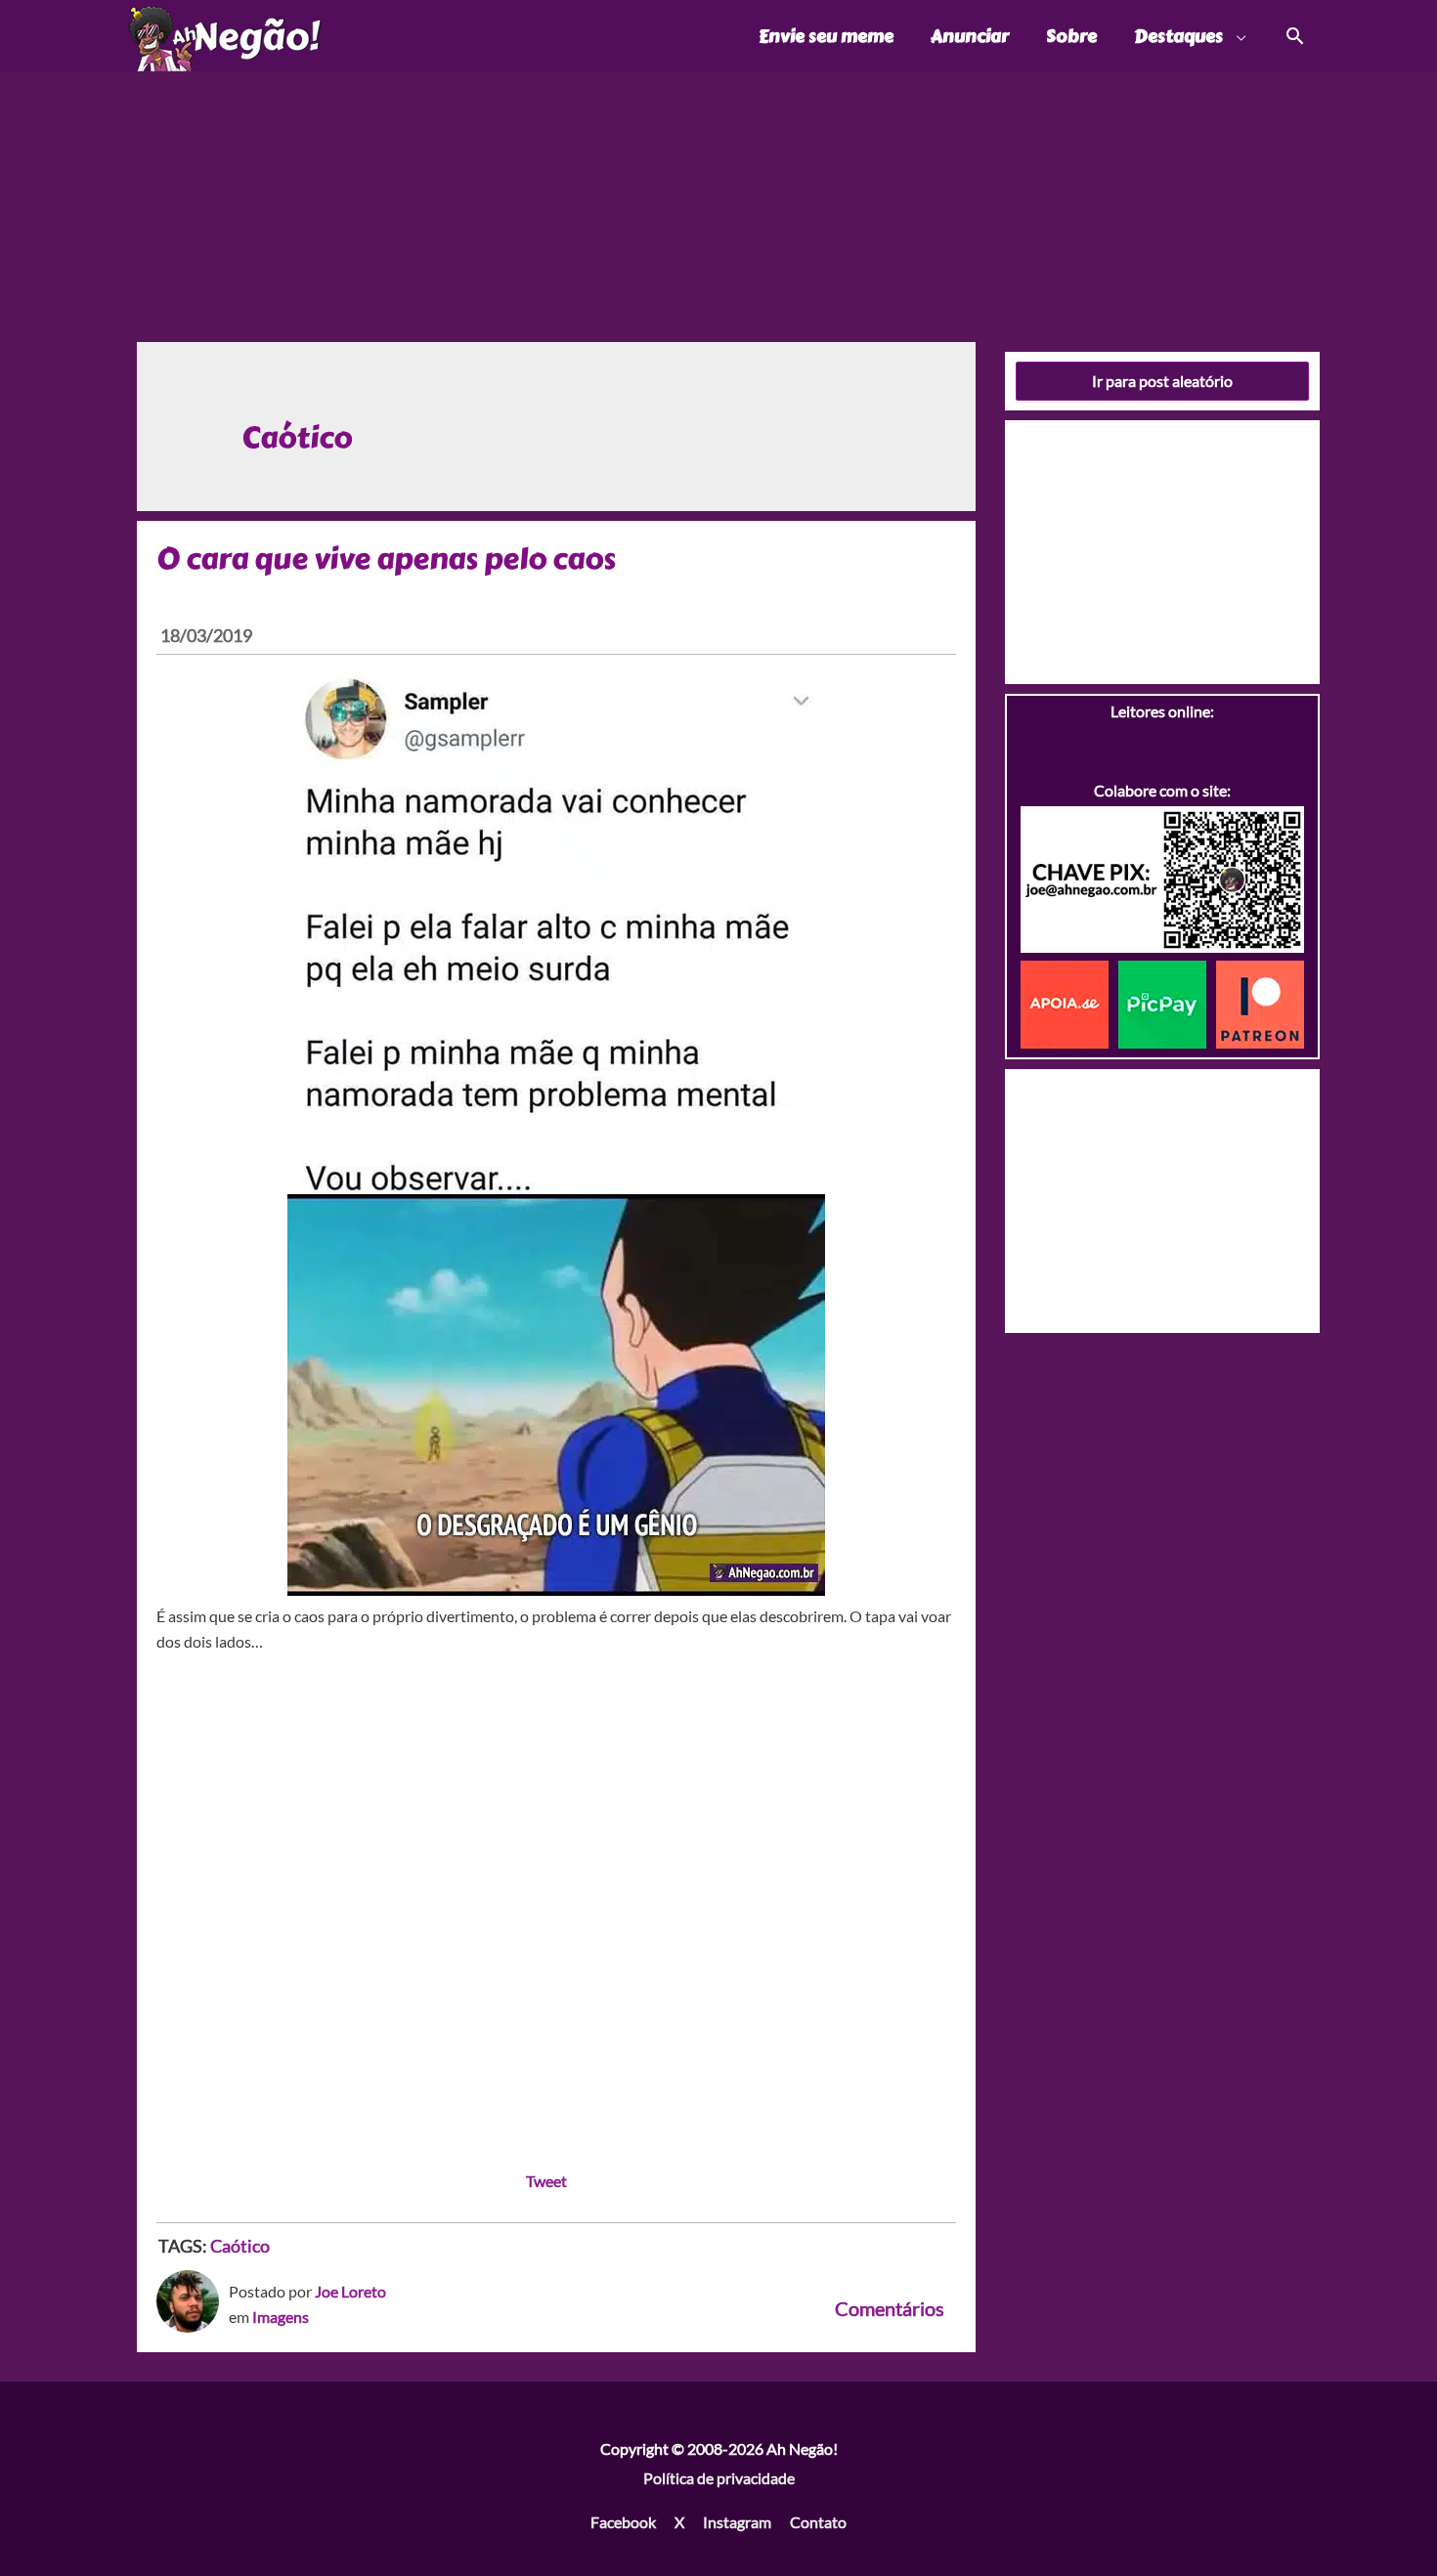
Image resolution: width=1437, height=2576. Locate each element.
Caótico (240, 2246)
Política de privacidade (719, 2478)
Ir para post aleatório (1162, 381)
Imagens (281, 2317)
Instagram (737, 2522)
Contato (818, 2522)
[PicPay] (1167, 1002)
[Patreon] (1260, 1002)
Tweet (546, 2181)
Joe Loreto (350, 2291)
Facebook (623, 2522)
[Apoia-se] (1069, 1002)
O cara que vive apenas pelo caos (386, 559)
